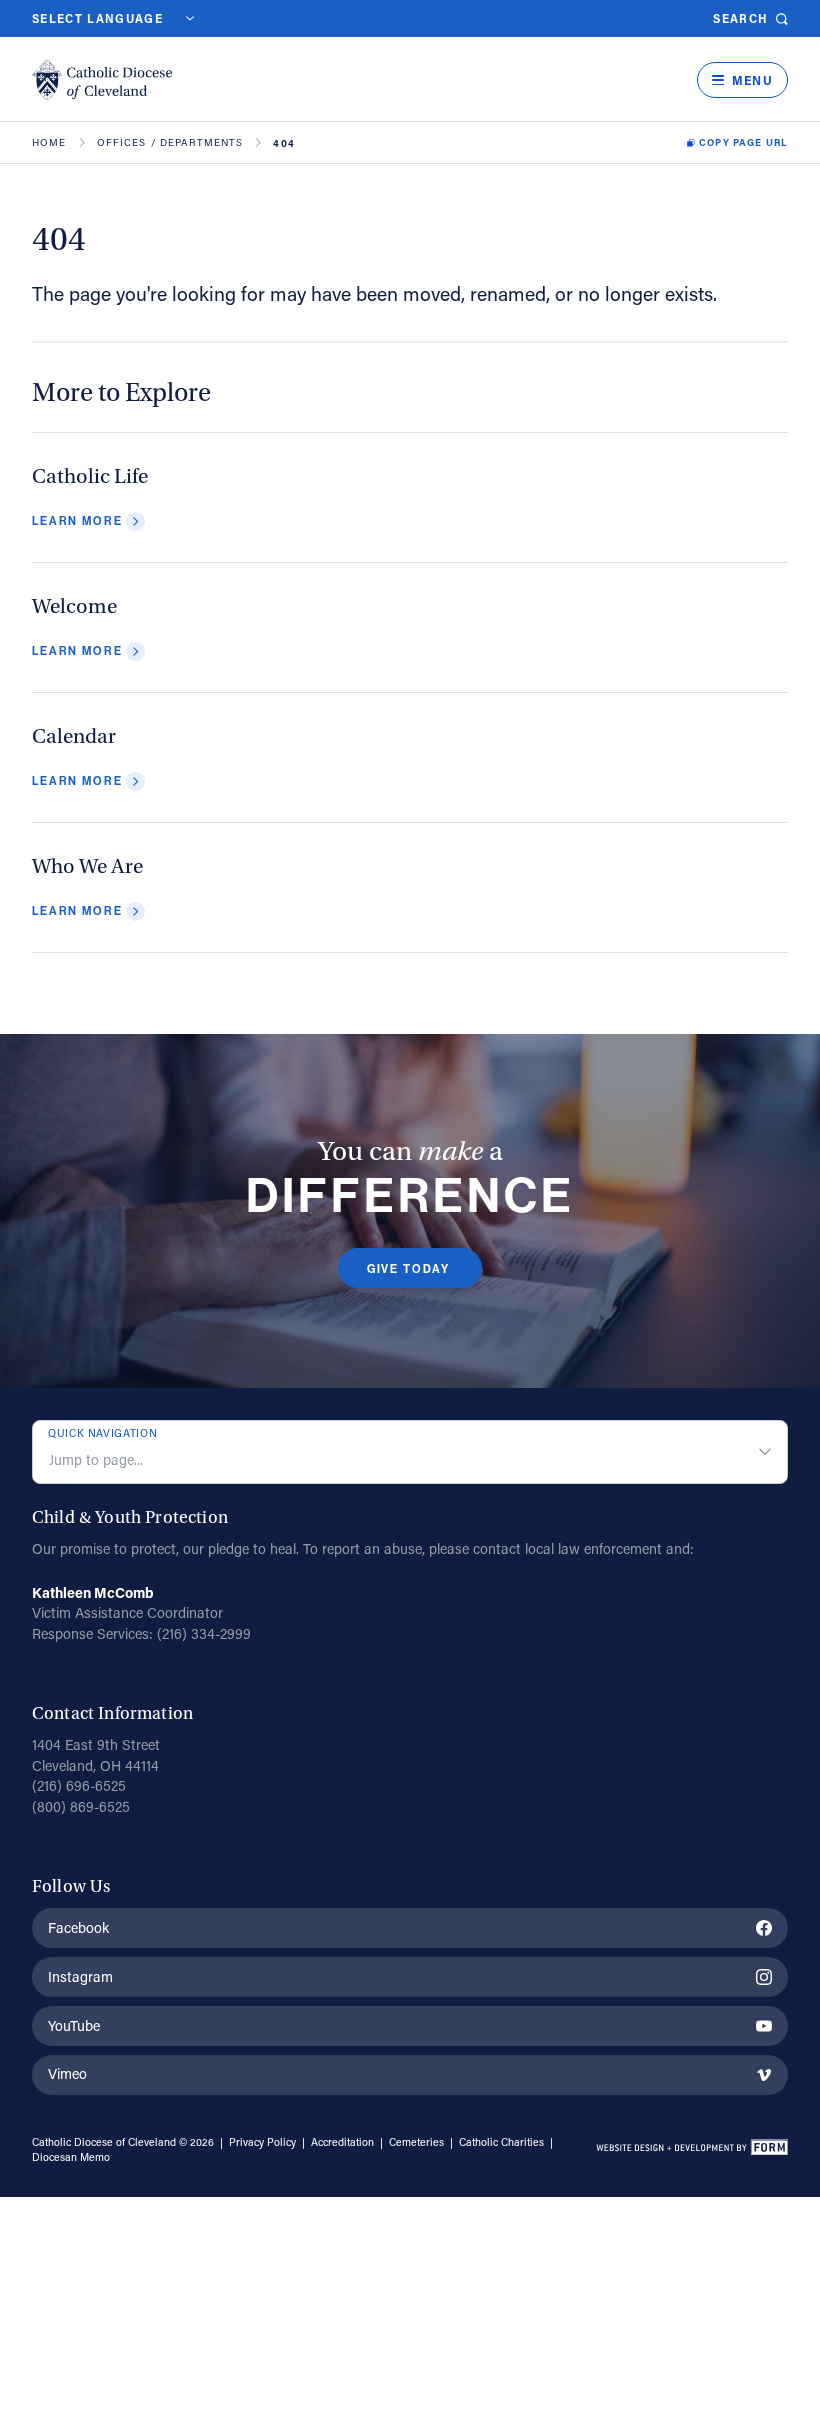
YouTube (74, 2025)
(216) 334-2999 (204, 1633)
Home (49, 143)
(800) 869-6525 (81, 1806)
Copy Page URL (743, 143)
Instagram (80, 1976)
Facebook (78, 1927)
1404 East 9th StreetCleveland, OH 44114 (96, 1755)
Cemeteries (416, 2142)
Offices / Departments (170, 143)
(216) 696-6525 (79, 1785)
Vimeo (67, 2073)
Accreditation (342, 2142)
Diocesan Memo (71, 2157)
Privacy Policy (262, 2142)
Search (740, 18)
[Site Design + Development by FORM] (691, 2150)
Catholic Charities (501, 2142)
